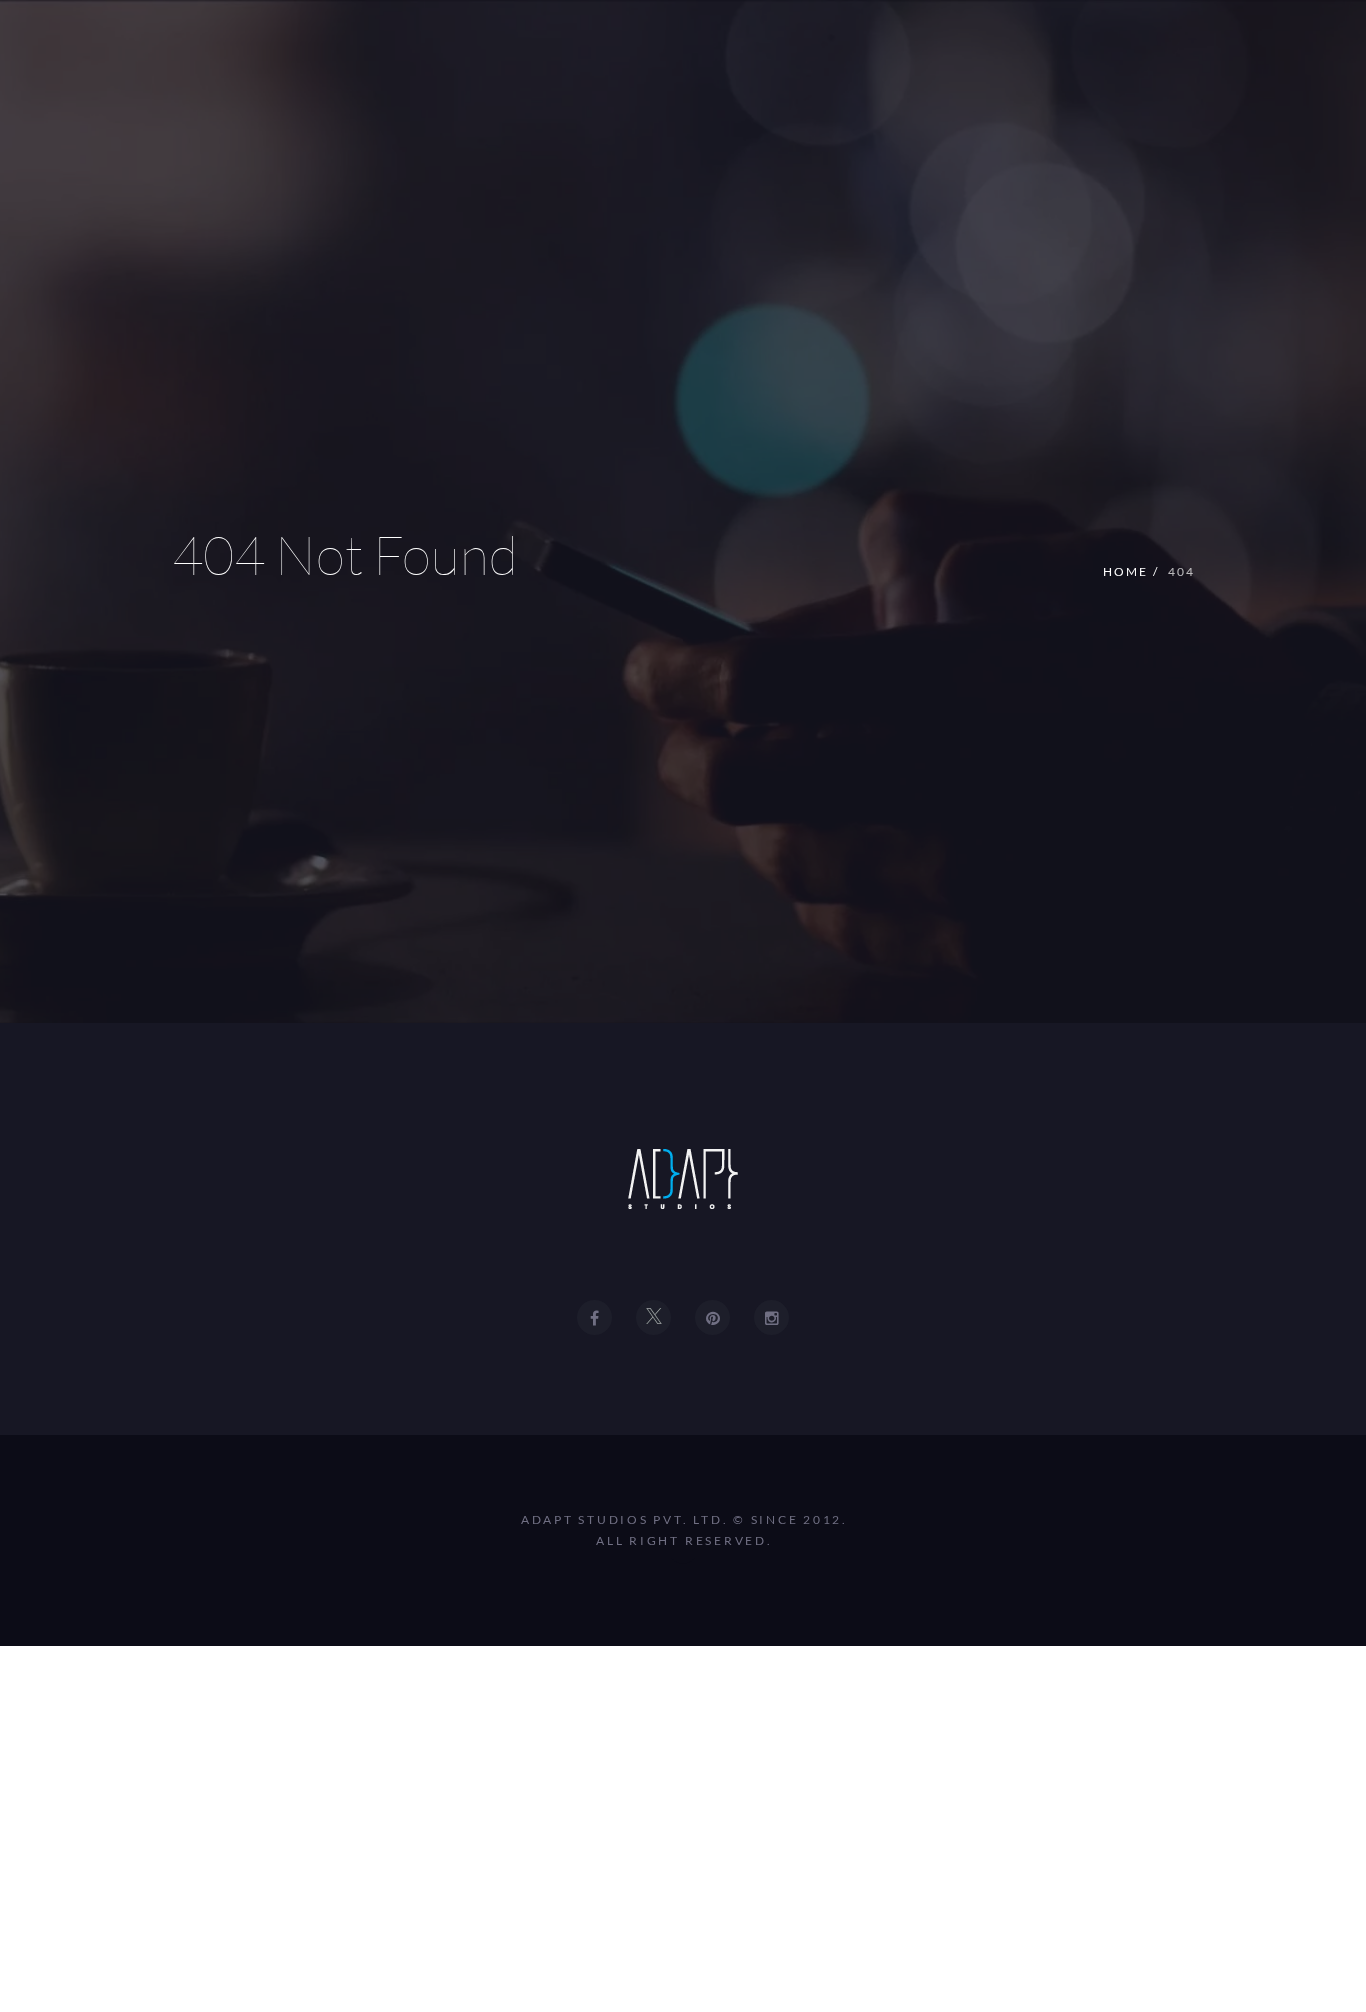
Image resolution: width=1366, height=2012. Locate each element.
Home (1125, 571)
